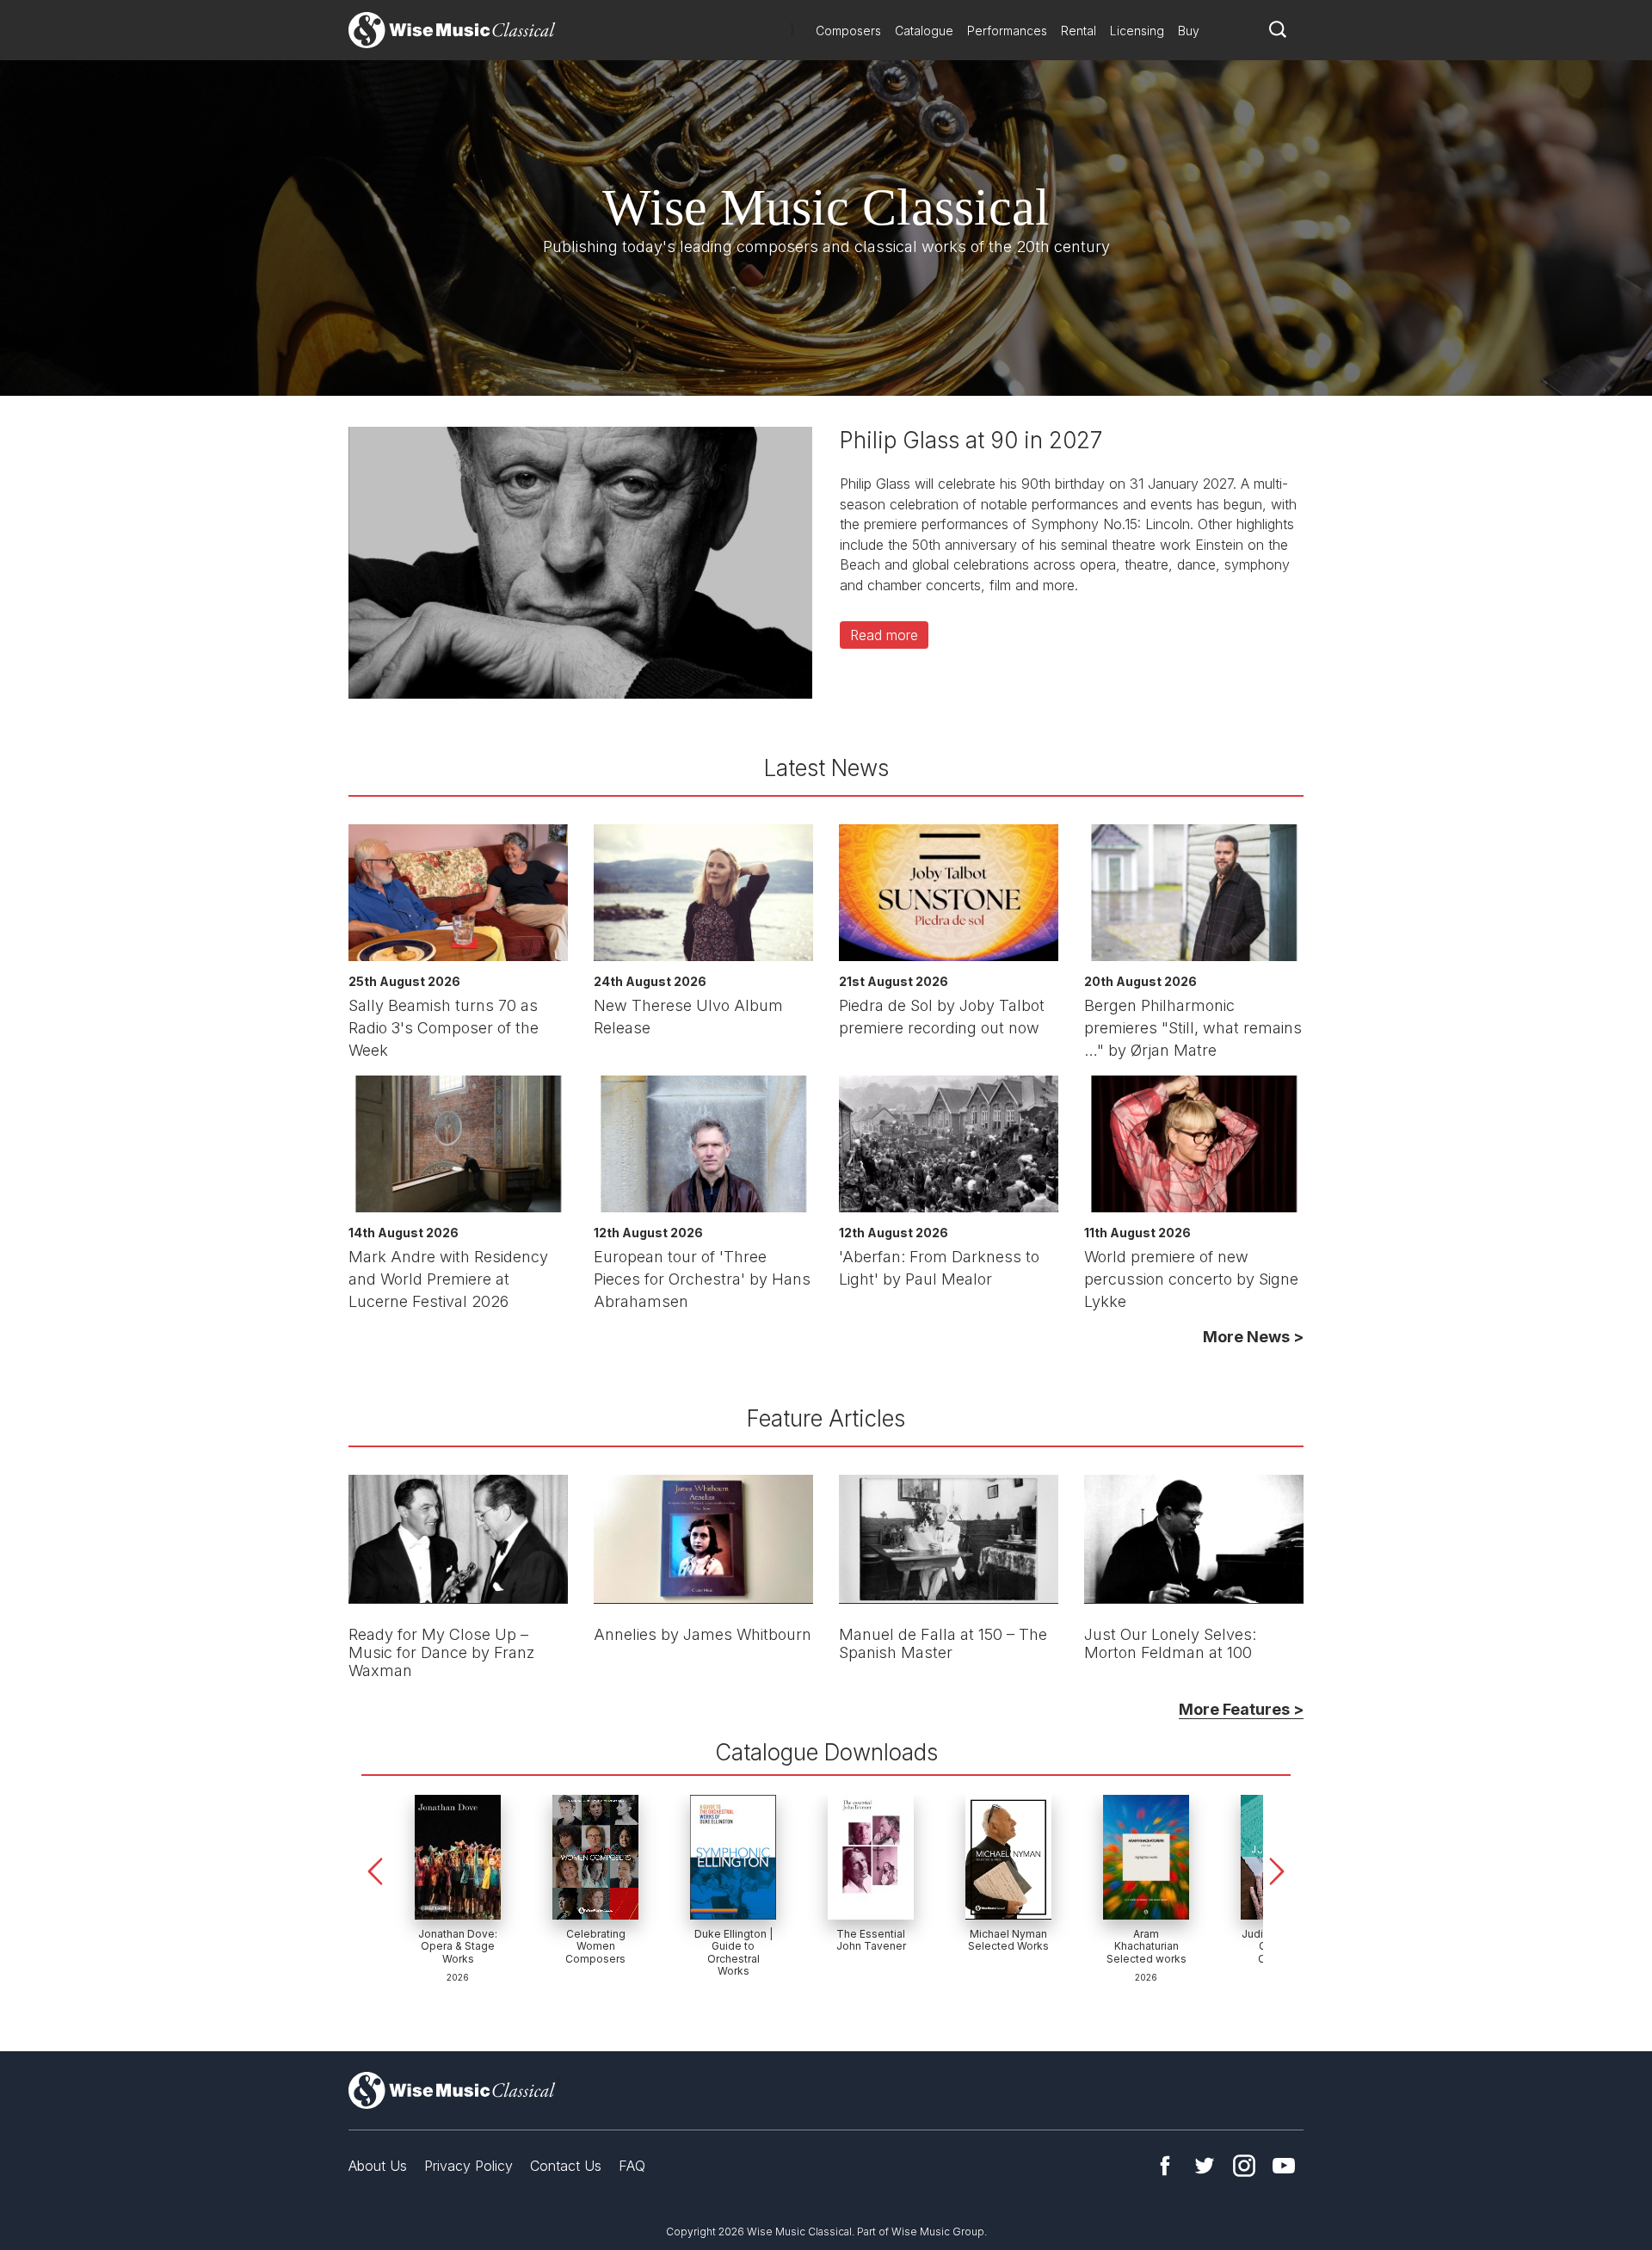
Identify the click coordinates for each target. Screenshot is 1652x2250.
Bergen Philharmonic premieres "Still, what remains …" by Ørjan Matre (1193, 1028)
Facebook (1165, 2166)
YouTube (1284, 2166)
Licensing (1137, 31)
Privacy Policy (468, 2166)
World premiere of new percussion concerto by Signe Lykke (1191, 1279)
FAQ (632, 2166)
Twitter (1205, 2166)
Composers (848, 31)
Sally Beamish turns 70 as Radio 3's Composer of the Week (444, 1028)
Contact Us (566, 2166)
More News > (1253, 1337)
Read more (884, 635)
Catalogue (924, 31)
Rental (1079, 31)
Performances (1007, 31)
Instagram (1244, 2166)
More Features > (1241, 1709)
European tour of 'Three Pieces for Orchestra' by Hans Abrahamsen (702, 1279)
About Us (378, 2166)
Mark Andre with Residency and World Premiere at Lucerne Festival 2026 (448, 1279)
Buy (1189, 31)
